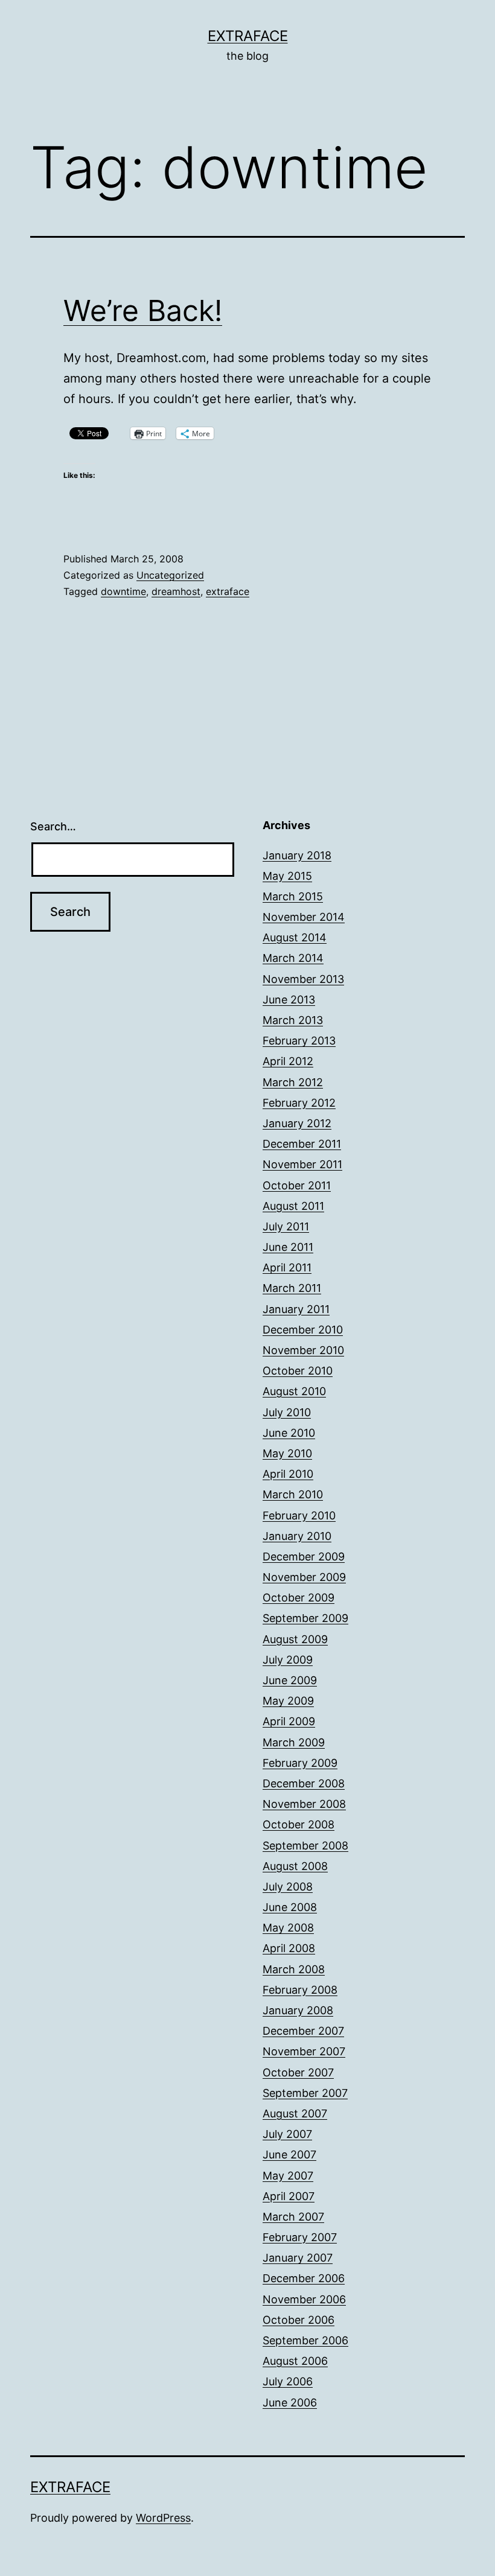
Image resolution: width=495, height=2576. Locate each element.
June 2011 (288, 1247)
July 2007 (287, 2134)
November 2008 (304, 1804)
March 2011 (292, 1288)
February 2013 (299, 1041)
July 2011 (286, 1226)
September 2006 (305, 2340)
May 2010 (287, 1453)
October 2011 (297, 1185)
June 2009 (290, 1680)
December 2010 (303, 1330)
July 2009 (288, 1660)
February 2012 (299, 1103)
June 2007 (289, 2155)
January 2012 (297, 1123)
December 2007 (303, 2031)
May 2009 (288, 1701)
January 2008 (298, 2010)
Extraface (248, 36)
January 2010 (297, 1536)
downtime (123, 591)
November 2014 (304, 917)
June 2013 (289, 1000)
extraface (228, 591)
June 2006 (290, 2403)
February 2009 (300, 1763)
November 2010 (303, 1350)
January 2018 (297, 855)
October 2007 (298, 2072)
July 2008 (288, 1887)
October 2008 (299, 1824)
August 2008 (295, 1866)
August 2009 (295, 1639)
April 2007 (289, 2196)
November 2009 (304, 1577)
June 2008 (290, 1907)
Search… (53, 826)
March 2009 (294, 1742)
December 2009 (304, 1557)
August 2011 (293, 1206)
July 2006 (288, 2381)
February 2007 (300, 2237)
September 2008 (305, 1846)
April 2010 (288, 1474)
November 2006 (304, 2299)
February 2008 (300, 1990)
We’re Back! (143, 310)
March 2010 (293, 1494)
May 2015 (287, 876)
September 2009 (305, 1618)
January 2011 (296, 1309)
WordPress (163, 2518)
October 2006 (299, 2320)
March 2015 (293, 896)
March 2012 (293, 1082)
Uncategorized (170, 575)
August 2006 (295, 2361)
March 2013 (293, 1020)
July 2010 (287, 1412)
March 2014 (293, 958)
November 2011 (302, 1164)
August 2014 (295, 937)
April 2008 (289, 1948)
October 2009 (299, 1598)
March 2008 (294, 1969)
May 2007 (288, 2176)
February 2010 (299, 1515)
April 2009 (289, 1721)
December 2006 (304, 2278)
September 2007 (305, 2093)
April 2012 (288, 1061)
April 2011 (287, 1267)
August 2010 (294, 1391)
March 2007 (293, 2217)
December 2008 (304, 1783)
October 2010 (298, 1371)
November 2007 (304, 2051)
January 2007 (298, 2258)
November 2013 (303, 979)
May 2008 (288, 1928)
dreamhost (176, 591)
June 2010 (289, 1433)
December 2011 (302, 1144)
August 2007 (295, 2113)
